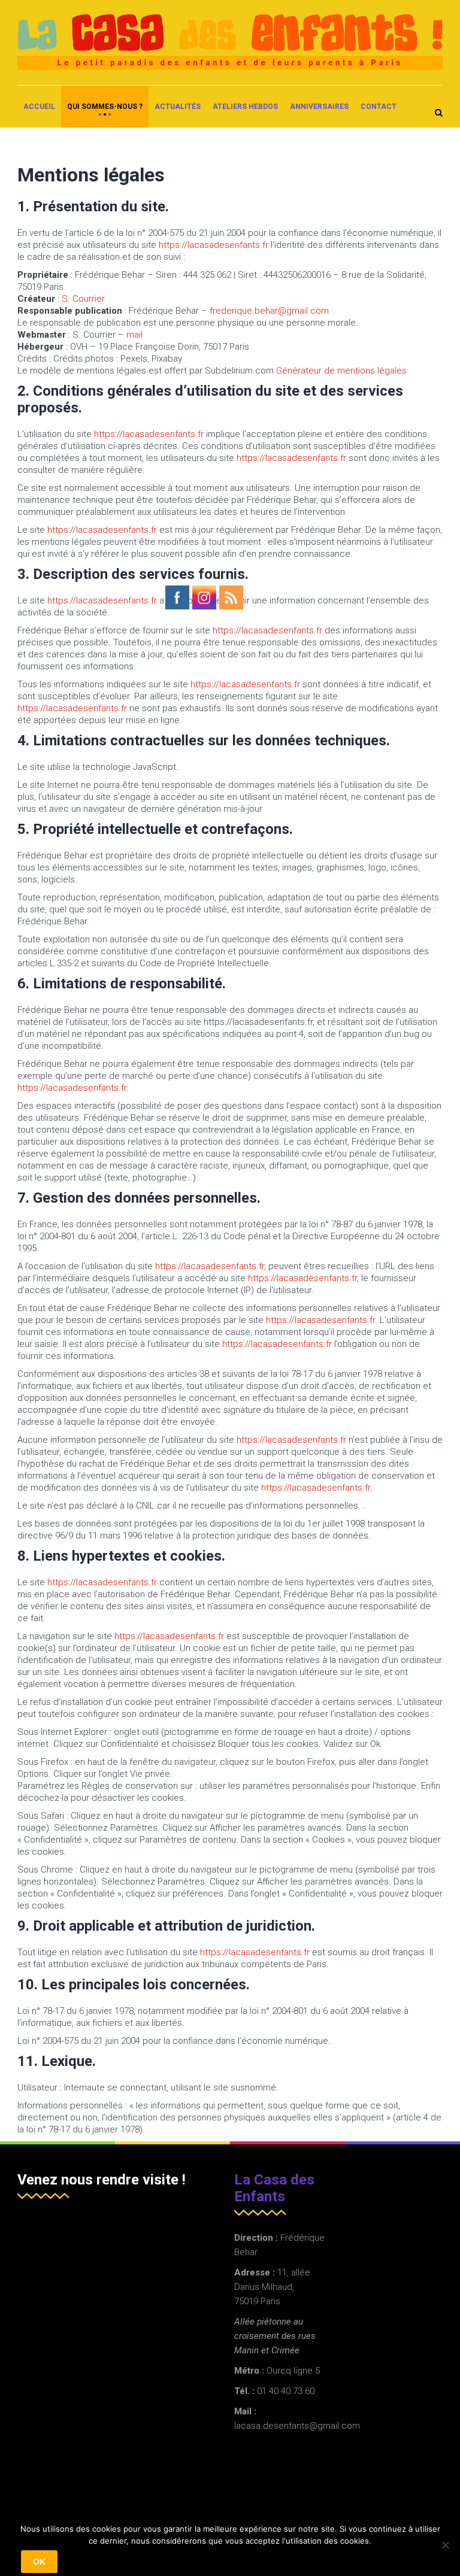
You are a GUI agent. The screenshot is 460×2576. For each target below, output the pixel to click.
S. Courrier (83, 299)
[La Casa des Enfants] (230, 42)
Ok (39, 2562)
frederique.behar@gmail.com (269, 311)
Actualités (178, 107)
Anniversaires (319, 107)
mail (134, 335)
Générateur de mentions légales (341, 371)
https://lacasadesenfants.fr (214, 245)
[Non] (445, 2545)
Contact (379, 107)
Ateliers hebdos (245, 107)
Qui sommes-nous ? (105, 107)
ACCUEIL (39, 107)
